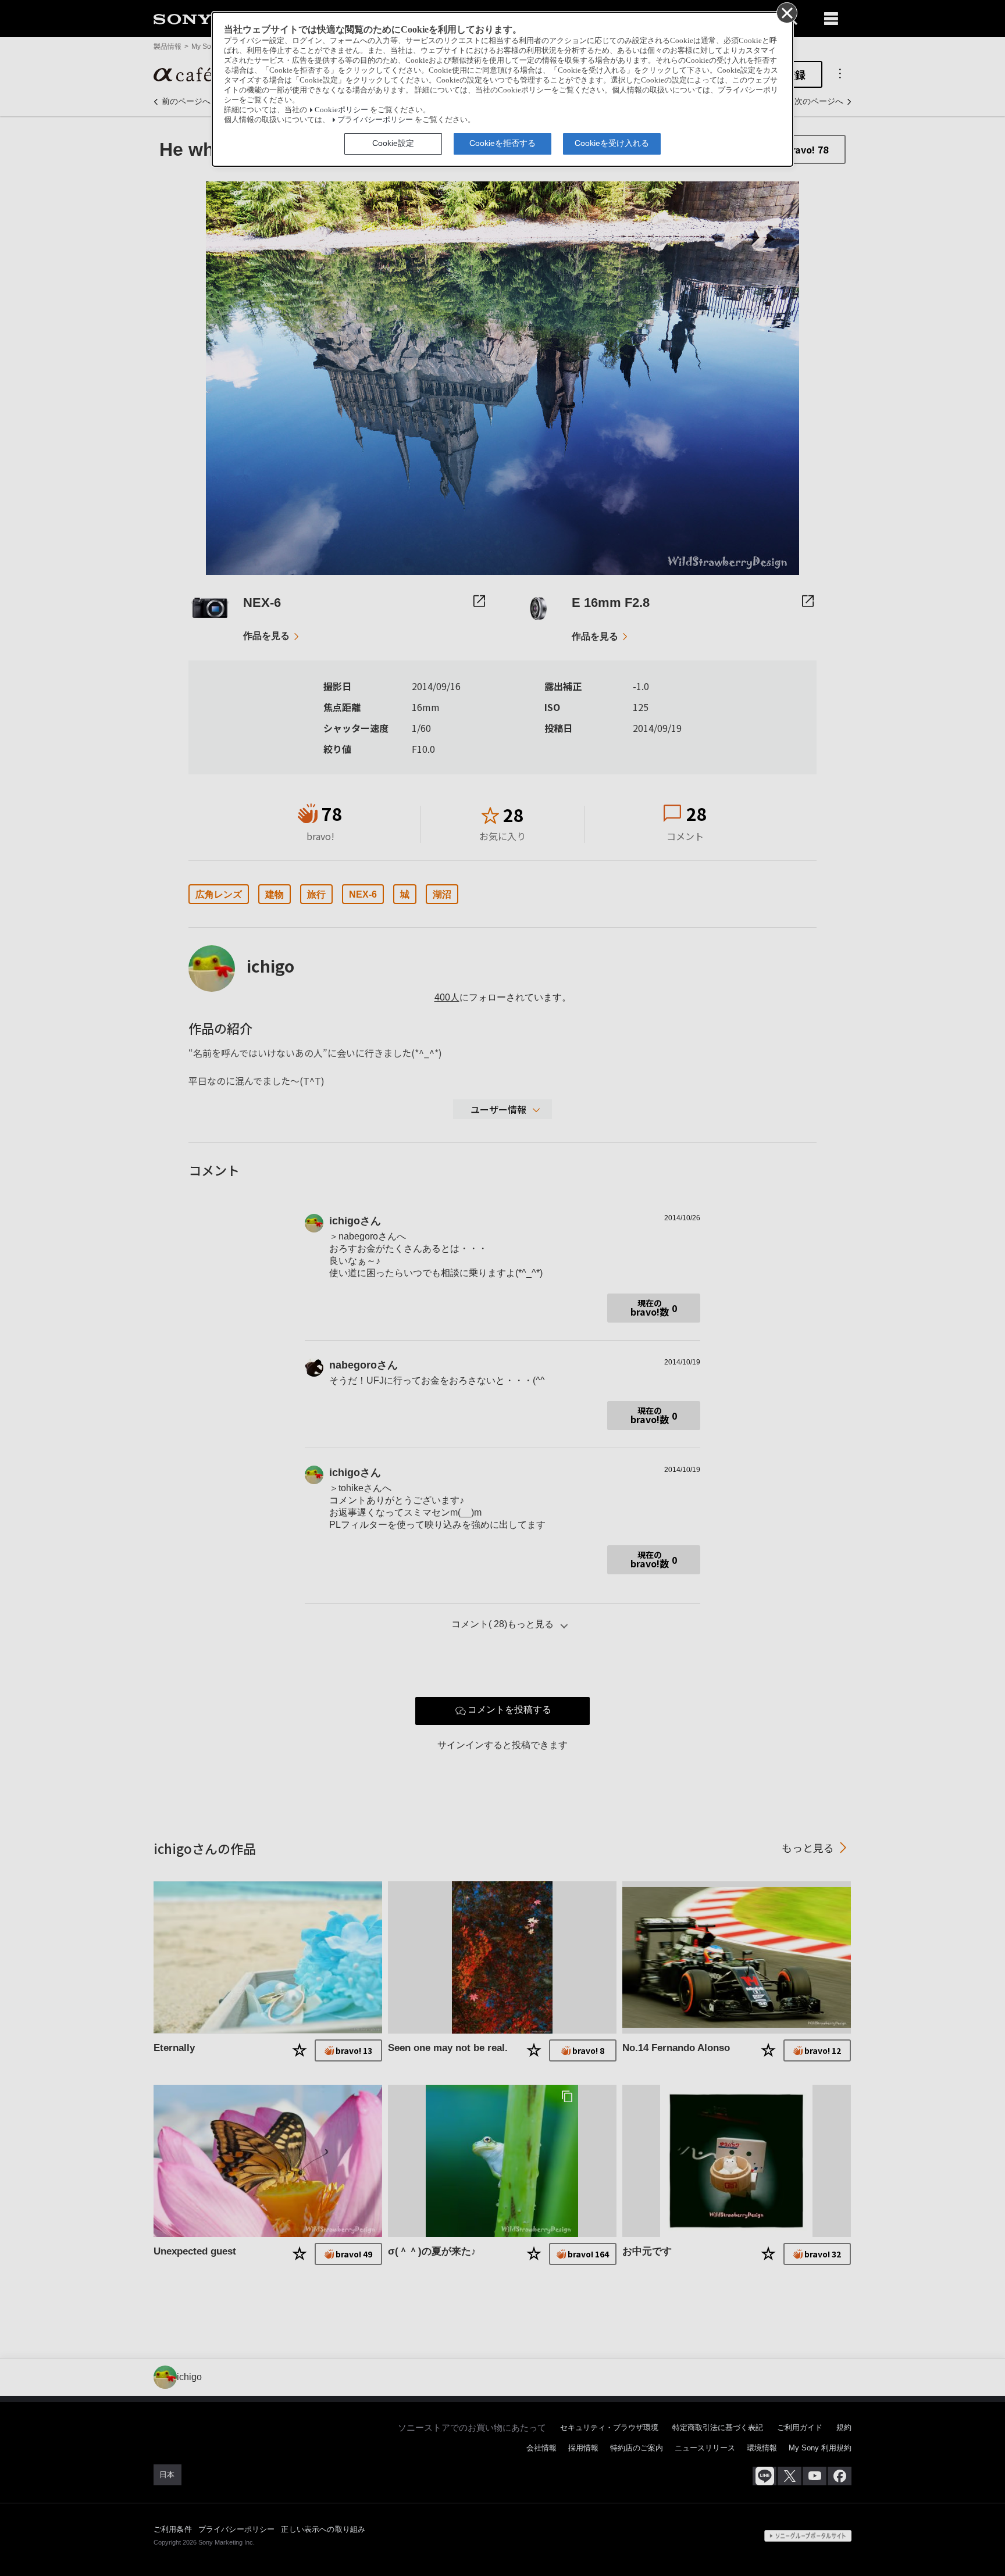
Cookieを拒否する (502, 143)
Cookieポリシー (341, 110)
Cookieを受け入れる (612, 143)
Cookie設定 (393, 143)
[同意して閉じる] (786, 12)
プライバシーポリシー (375, 120)
